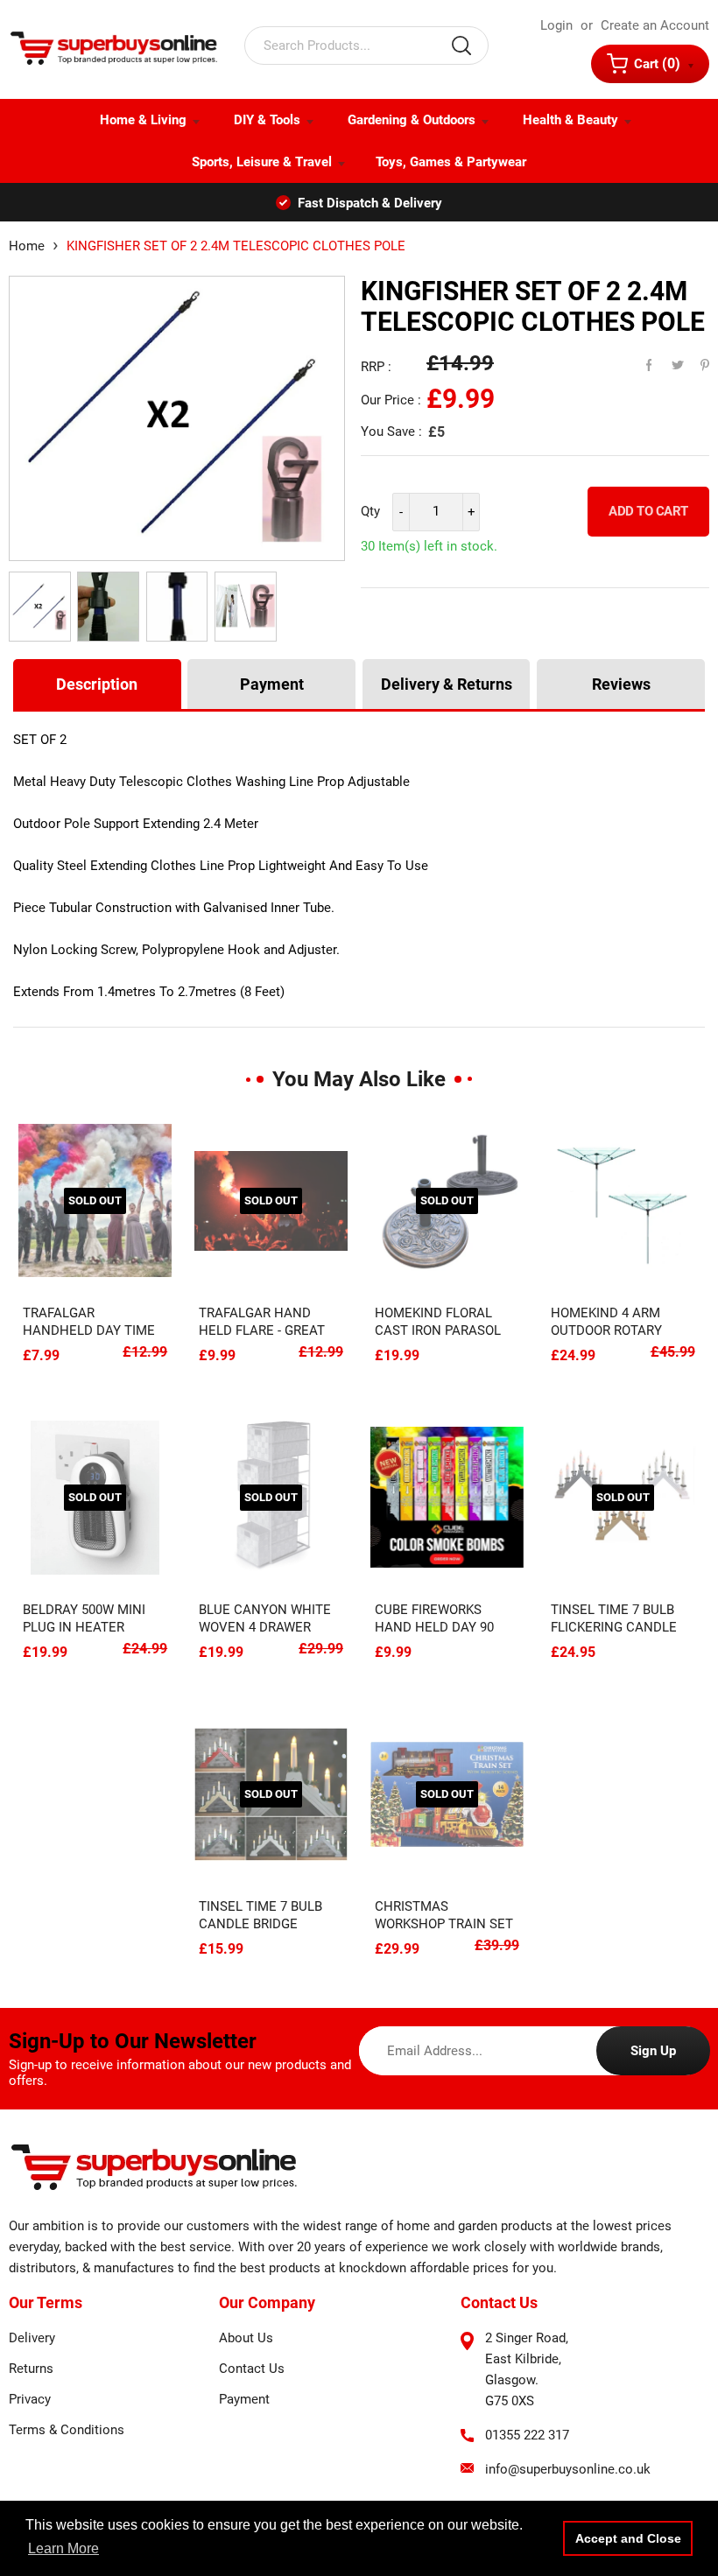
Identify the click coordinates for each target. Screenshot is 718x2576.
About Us (246, 2338)
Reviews (621, 684)
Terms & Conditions (67, 2430)
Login (556, 25)
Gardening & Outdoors (412, 120)
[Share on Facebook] (641, 361)
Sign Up (653, 2051)
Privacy (30, 2399)
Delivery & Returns (447, 684)
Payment (272, 684)
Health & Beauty (570, 120)
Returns (31, 2369)
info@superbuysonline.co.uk (568, 2469)
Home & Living (143, 120)
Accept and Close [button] (628, 2538)
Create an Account (655, 25)
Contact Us (252, 2369)
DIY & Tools (267, 120)
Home (27, 246)
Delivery (32, 2338)
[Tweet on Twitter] (667, 361)
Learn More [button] (63, 2548)
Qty (370, 511)
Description (97, 684)
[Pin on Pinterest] (693, 361)
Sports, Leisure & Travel (262, 162)
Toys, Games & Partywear (451, 162)
